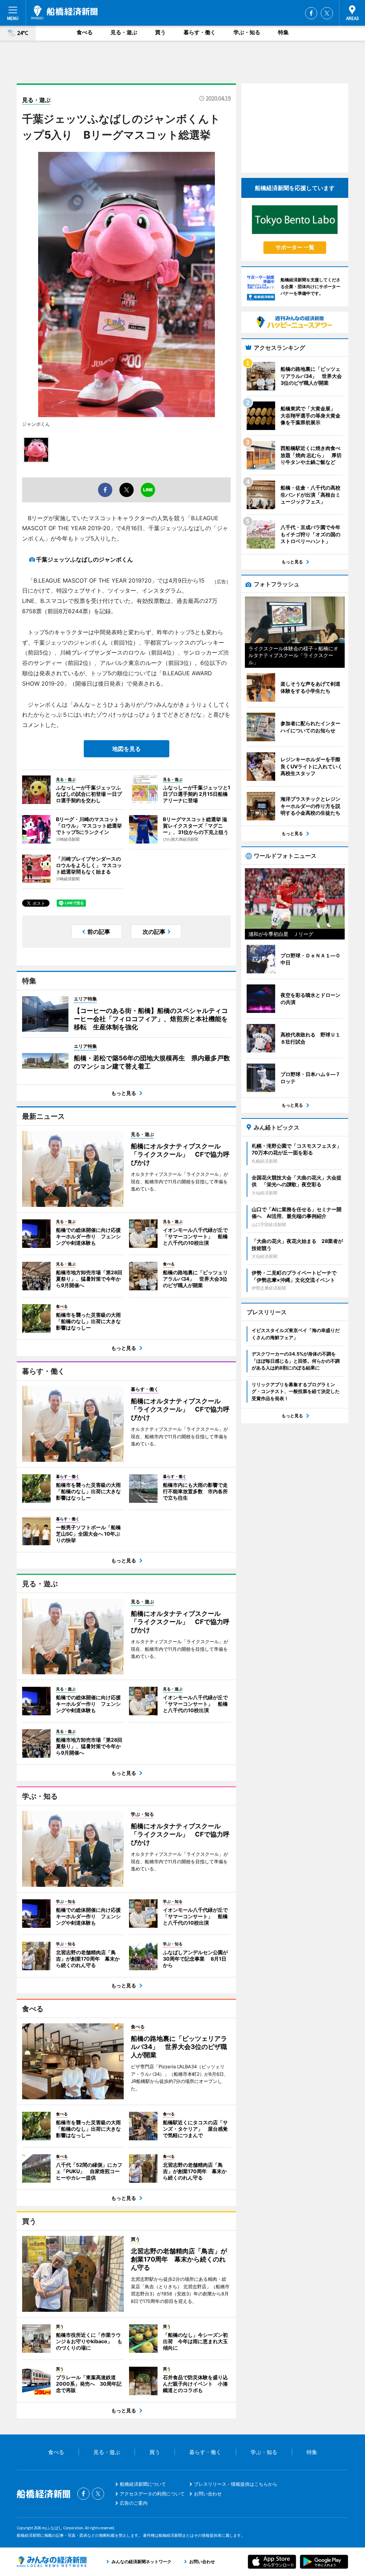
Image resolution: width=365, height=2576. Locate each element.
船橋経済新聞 (65, 12)
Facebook (311, 13)
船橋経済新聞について (143, 2484)
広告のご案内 (134, 2503)
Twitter (327, 13)
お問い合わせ (208, 2494)
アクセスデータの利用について (152, 2494)
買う (160, 32)
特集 (283, 32)
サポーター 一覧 (295, 247)
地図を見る (127, 749)
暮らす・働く (200, 32)
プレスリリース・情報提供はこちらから (236, 2484)
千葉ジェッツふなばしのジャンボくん (84, 559)
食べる (85, 32)
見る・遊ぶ (124, 32)
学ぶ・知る (247, 32)
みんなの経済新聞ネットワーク (52, 2562)
